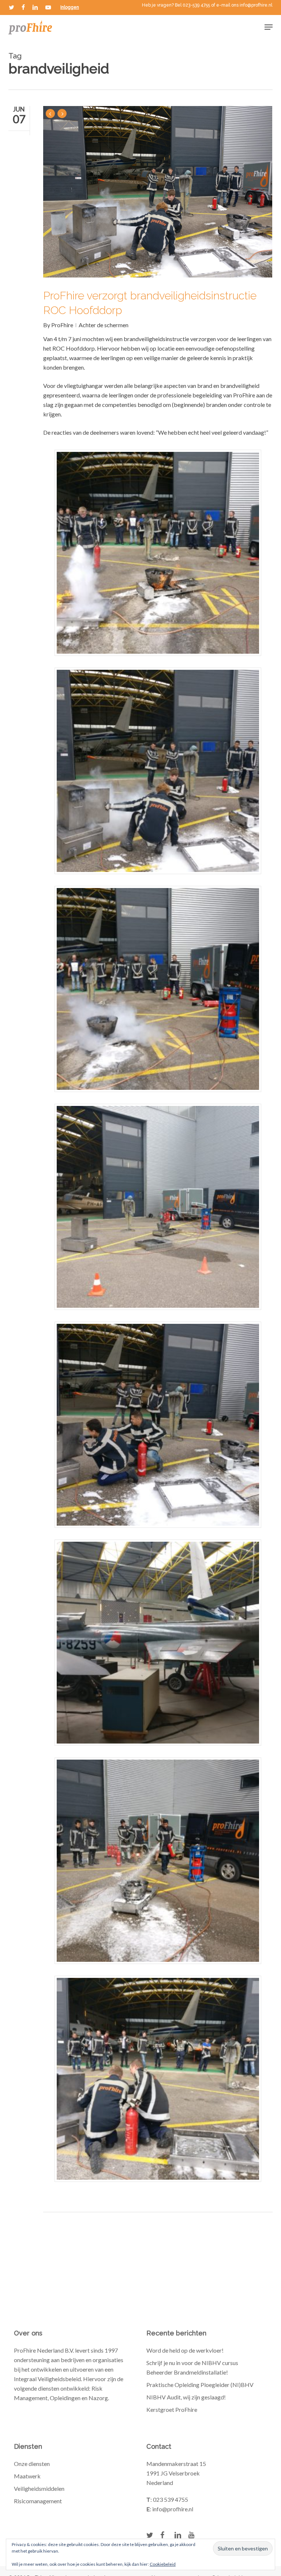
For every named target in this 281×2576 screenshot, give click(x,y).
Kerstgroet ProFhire (172, 2409)
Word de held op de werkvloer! (185, 2350)
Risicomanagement (38, 2501)
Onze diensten (32, 2464)
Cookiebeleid (163, 2564)
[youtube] (48, 7)
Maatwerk (27, 2476)
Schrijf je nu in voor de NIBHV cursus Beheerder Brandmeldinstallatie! (192, 2367)
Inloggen (70, 7)
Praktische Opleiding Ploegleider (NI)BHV (200, 2385)
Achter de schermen (104, 325)
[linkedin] (35, 7)
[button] (269, 27)
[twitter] (12, 7)
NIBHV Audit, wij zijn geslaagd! (186, 2397)
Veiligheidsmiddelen (39, 2488)
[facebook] (23, 7)
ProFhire (62, 325)
